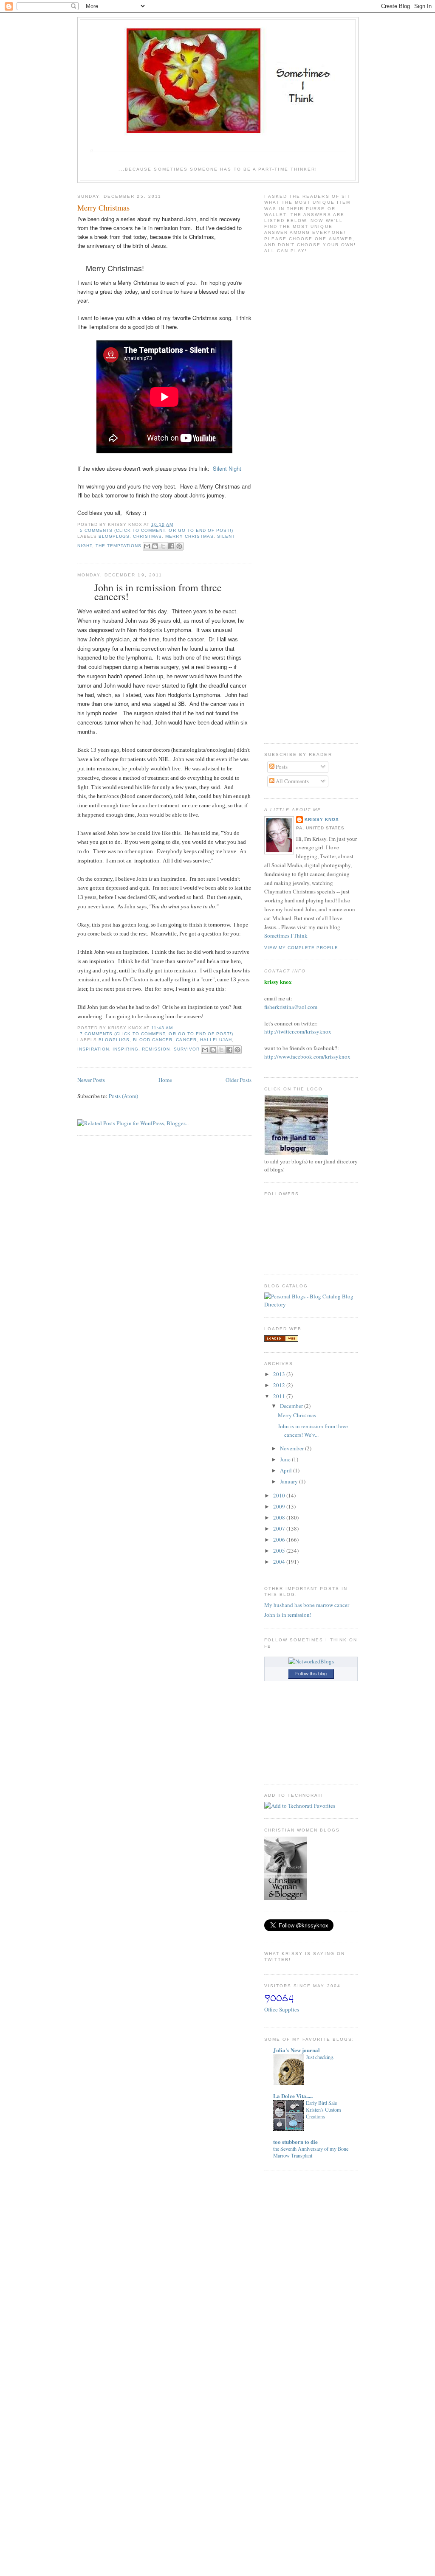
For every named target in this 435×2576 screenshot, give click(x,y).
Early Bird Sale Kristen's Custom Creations (323, 2110)
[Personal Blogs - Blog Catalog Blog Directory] (311, 1304)
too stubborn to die (295, 2142)
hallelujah (216, 1040)
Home (165, 1080)
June (286, 1459)
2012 (280, 1385)
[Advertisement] (290, 2307)
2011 (280, 1396)
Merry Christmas (103, 208)
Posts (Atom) (123, 1096)
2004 (280, 1562)
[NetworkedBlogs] (311, 1661)
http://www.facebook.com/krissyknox (307, 1056)
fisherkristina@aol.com (291, 1007)
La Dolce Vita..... (293, 2096)
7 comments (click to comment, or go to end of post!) (157, 1034)
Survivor (187, 1049)
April (287, 1470)
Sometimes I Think (286, 935)
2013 (280, 1374)
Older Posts (239, 1080)
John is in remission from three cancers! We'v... (313, 1430)
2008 (280, 1517)
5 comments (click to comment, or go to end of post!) (157, 530)
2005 (280, 1551)
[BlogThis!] (155, 546)
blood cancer (153, 1040)
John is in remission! (288, 1615)
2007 (280, 1528)
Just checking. (320, 2057)
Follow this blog (311, 1674)
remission (156, 1049)
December (292, 1406)
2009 (280, 1506)
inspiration (93, 1049)
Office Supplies (282, 2009)
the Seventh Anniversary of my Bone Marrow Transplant (311, 2152)
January (290, 1481)
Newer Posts (91, 1080)
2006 (280, 1539)
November (292, 1448)
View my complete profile (301, 948)
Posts (281, 767)
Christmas (147, 536)
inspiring (126, 1049)
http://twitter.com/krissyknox (298, 1031)
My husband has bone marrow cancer (307, 1605)
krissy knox (322, 819)
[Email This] (147, 546)
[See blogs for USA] (281, 1340)
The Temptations (119, 546)
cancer (186, 1040)
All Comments (292, 781)
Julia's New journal (297, 2050)
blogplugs (114, 536)
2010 (280, 1495)
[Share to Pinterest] (179, 546)
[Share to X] (163, 546)
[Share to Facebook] (171, 546)
